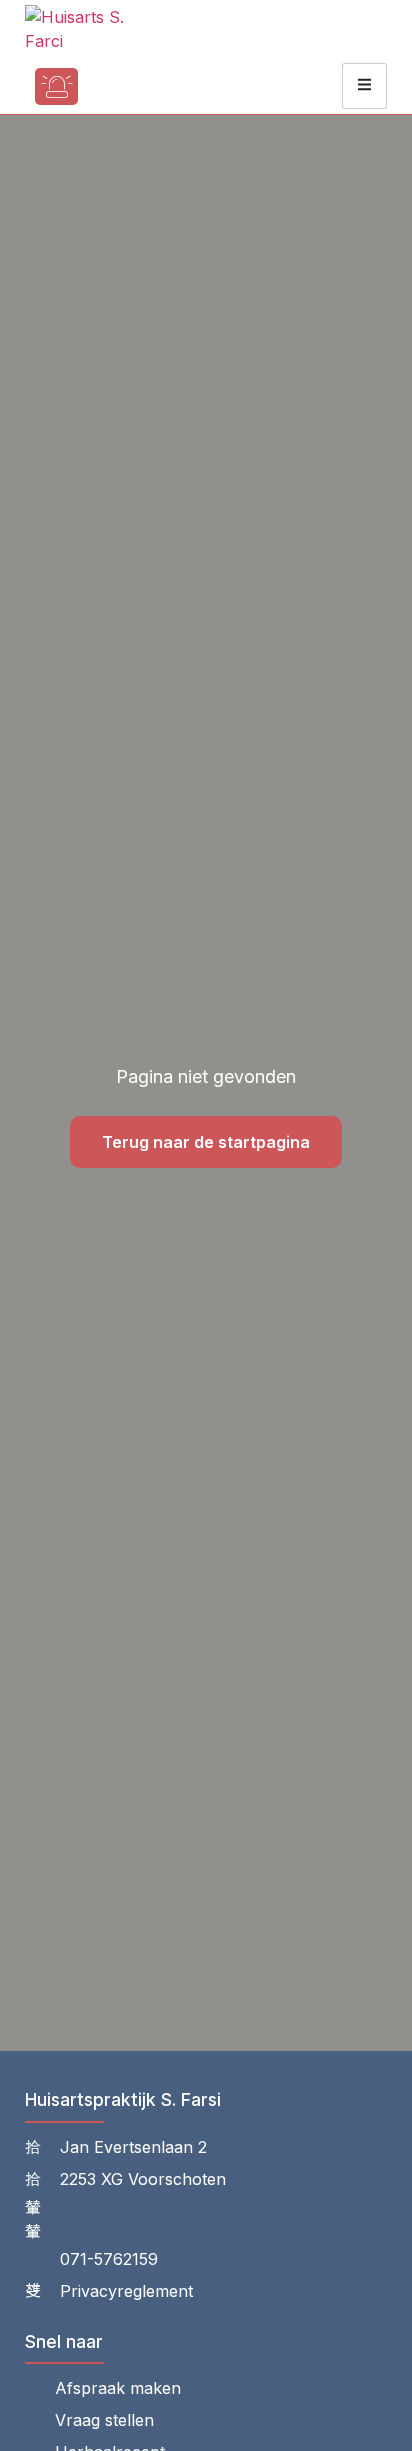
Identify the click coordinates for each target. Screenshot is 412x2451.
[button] (115, 86)
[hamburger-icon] (364, 86)
